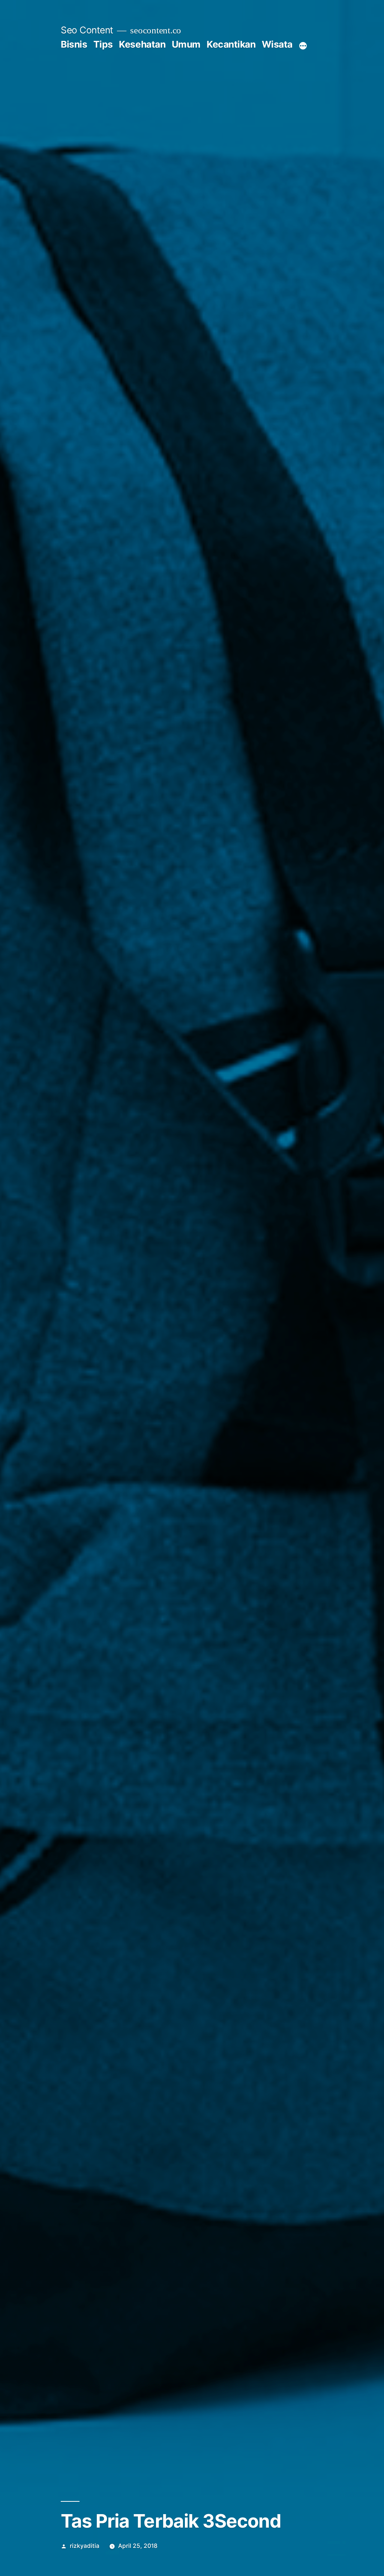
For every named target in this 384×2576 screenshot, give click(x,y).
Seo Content (87, 30)
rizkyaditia (85, 2546)
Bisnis (74, 44)
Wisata (277, 44)
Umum (186, 44)
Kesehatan (142, 44)
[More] (303, 46)
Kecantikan (231, 44)
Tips (103, 44)
